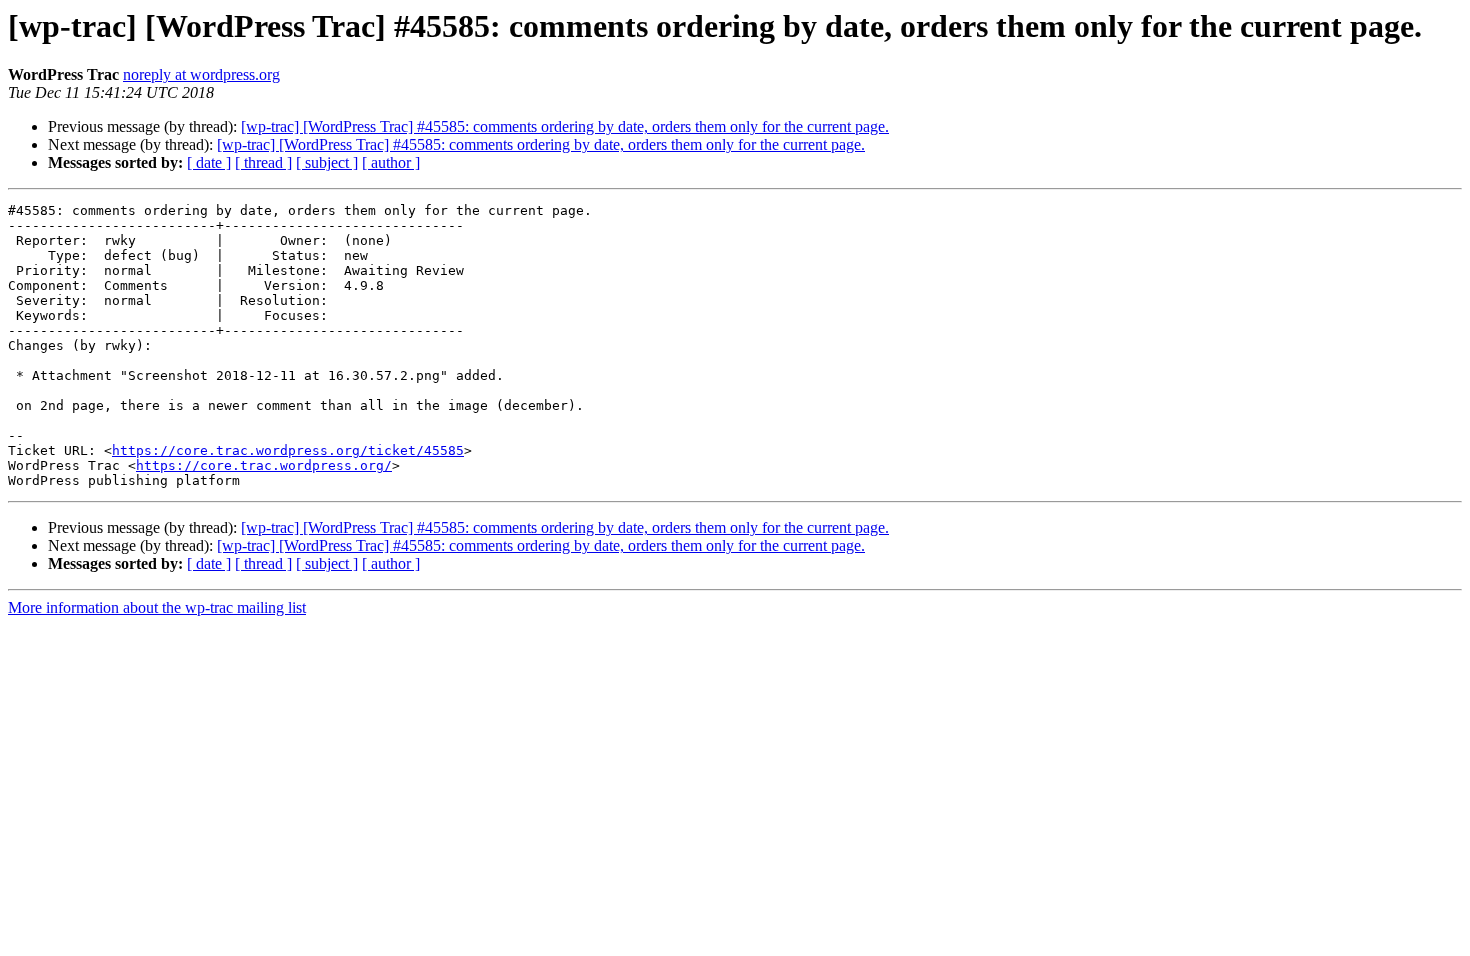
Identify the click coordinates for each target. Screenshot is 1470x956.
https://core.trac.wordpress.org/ (264, 465)
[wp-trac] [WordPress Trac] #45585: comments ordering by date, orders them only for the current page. (565, 126)
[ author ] (391, 162)
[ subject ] (327, 162)
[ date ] (209, 162)
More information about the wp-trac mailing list (157, 607)
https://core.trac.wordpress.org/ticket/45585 (288, 450)
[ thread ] (263, 162)
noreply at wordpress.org (201, 74)
